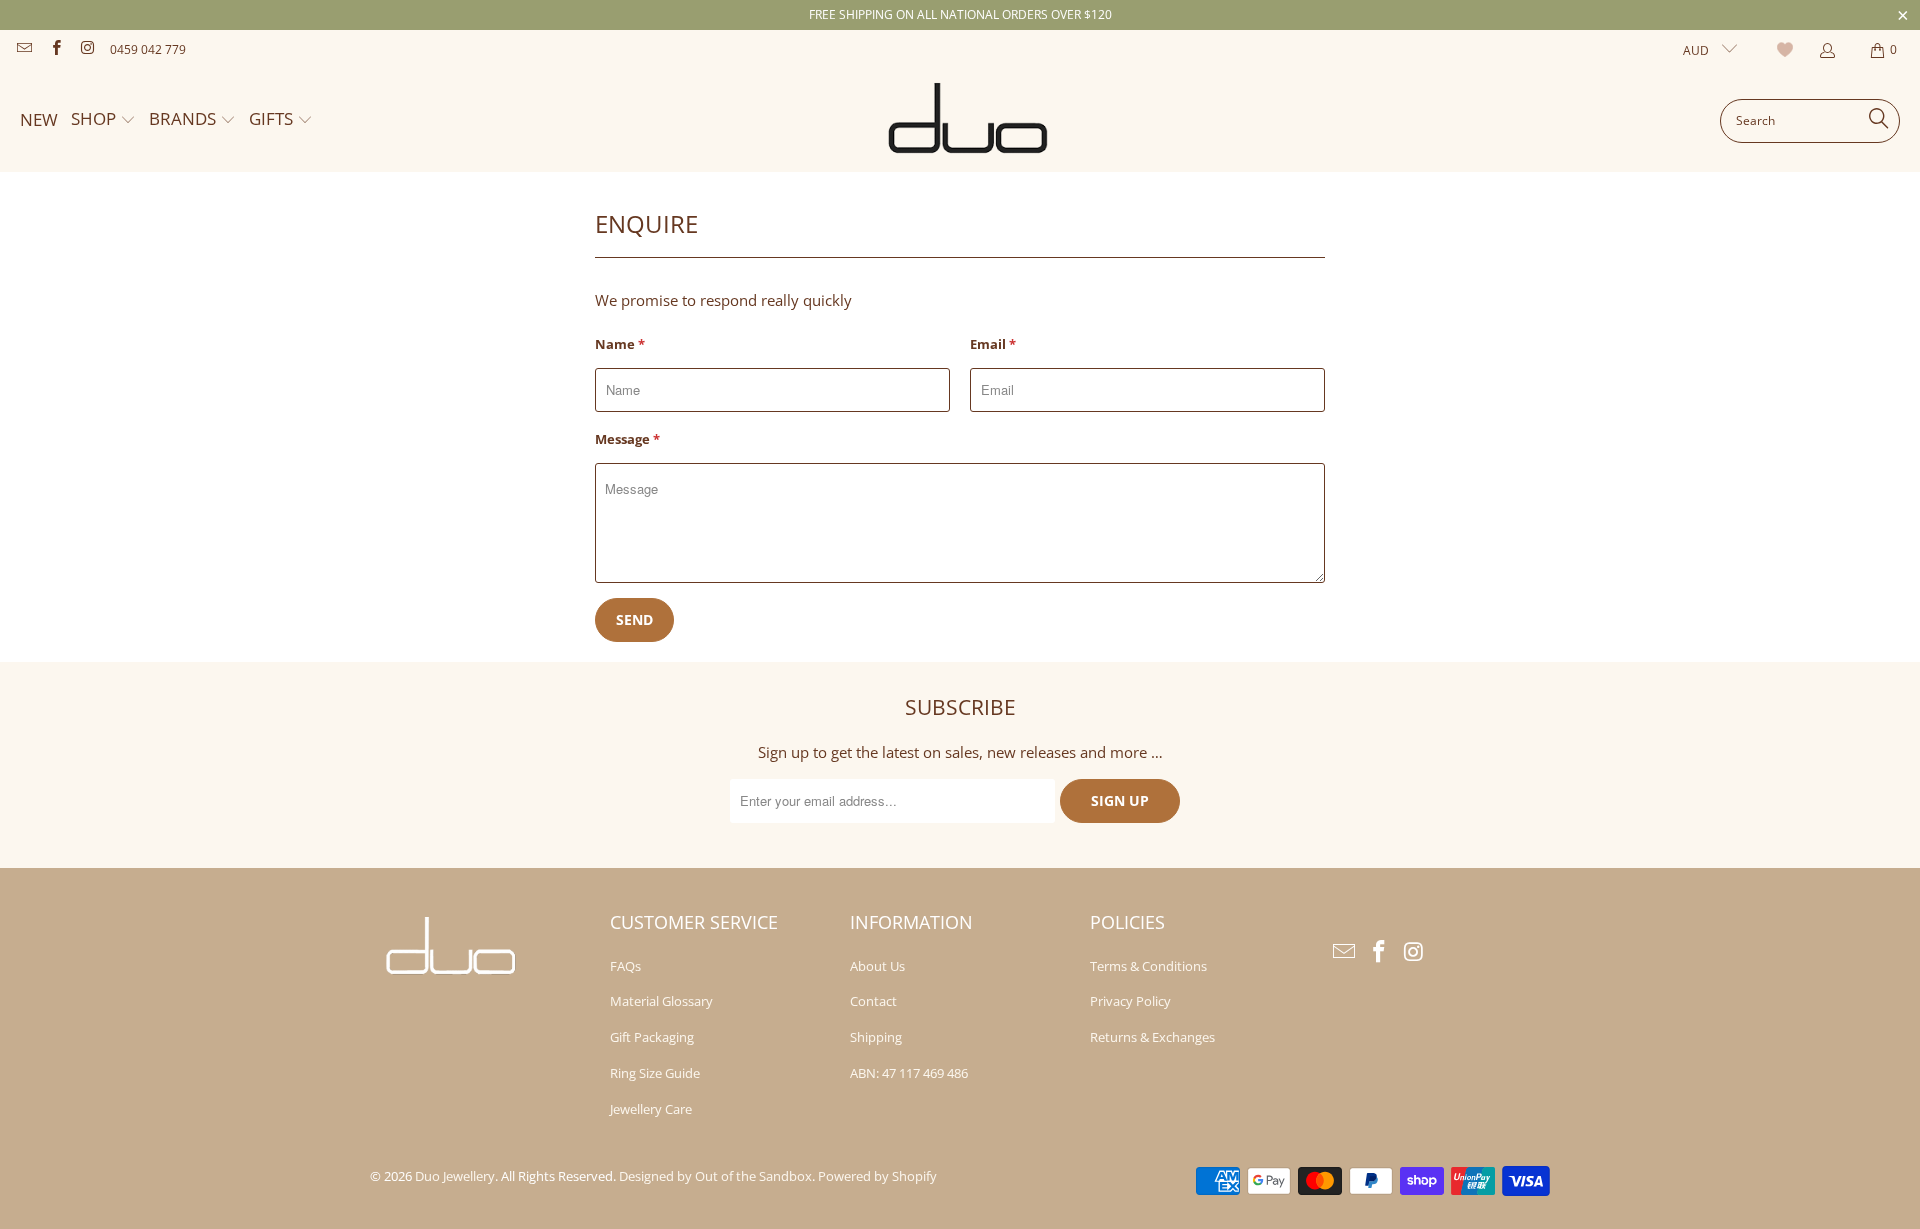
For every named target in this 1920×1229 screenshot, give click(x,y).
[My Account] (1826, 50)
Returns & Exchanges (1152, 1037)
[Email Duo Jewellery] (23, 49)
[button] (103, 120)
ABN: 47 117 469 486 (909, 1073)
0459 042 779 (148, 49)
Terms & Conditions (1148, 966)
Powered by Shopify (877, 1176)
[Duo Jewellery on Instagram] (86, 49)
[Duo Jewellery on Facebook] (54, 49)
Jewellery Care (651, 1109)
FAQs (625, 966)
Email (993, 344)
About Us (877, 966)
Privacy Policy (1130, 1001)
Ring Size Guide (655, 1073)
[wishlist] (1787, 50)
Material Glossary (661, 1001)
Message (627, 439)
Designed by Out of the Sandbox (715, 1176)
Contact (873, 1001)
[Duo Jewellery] (969, 121)
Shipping (876, 1037)
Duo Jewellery (455, 1176)
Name (620, 344)
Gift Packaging (652, 1037)
